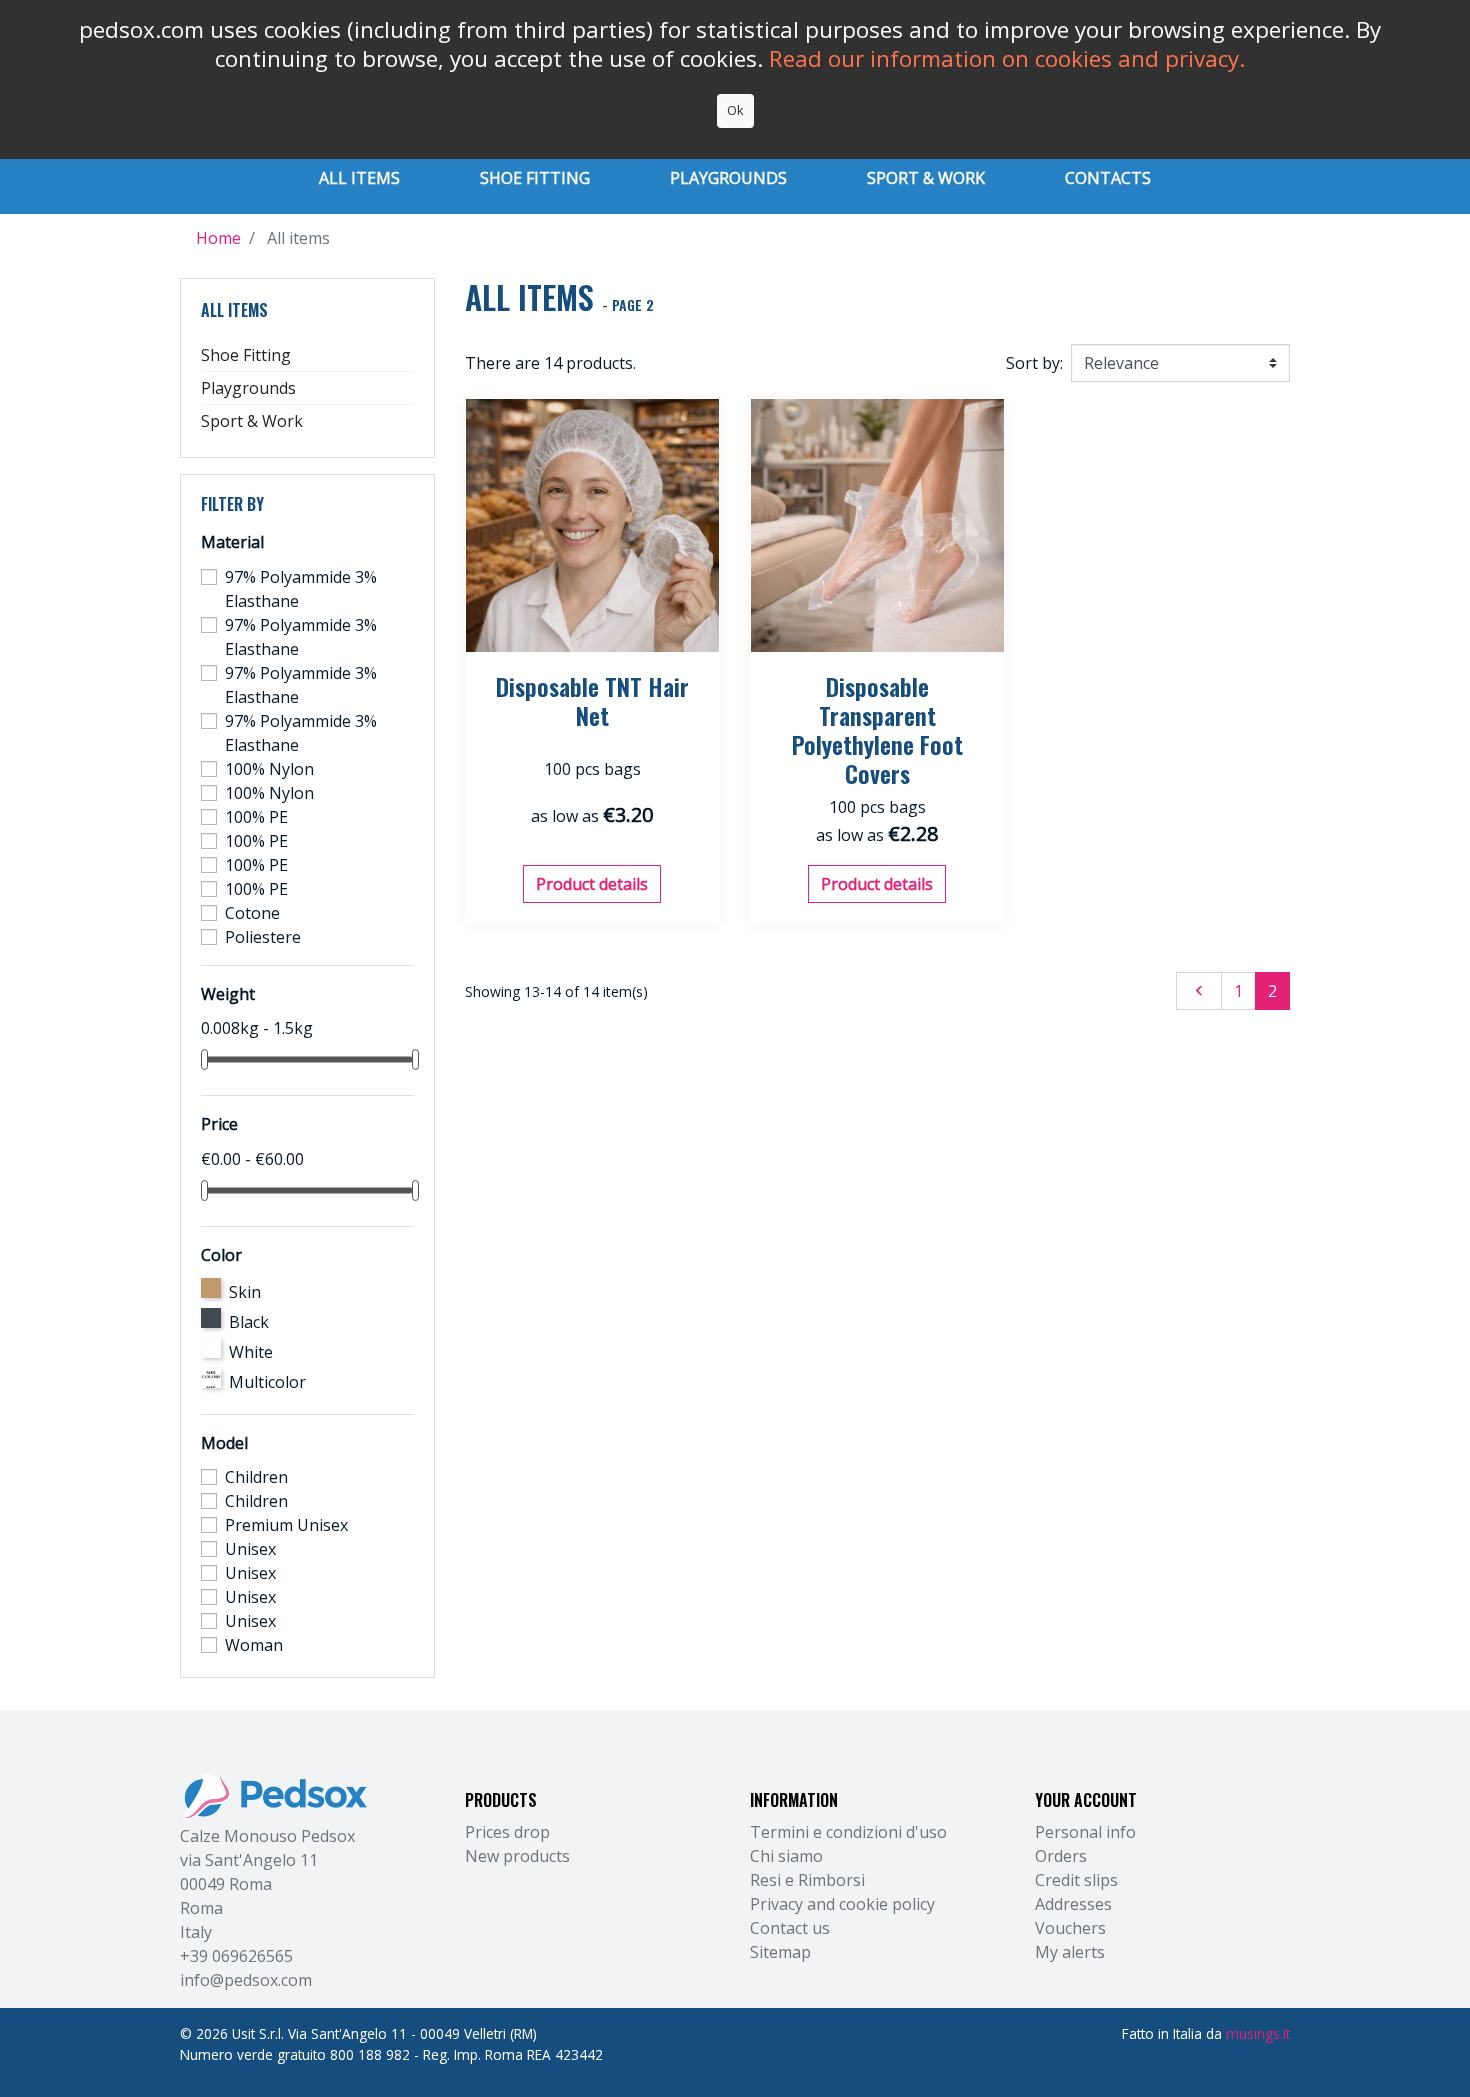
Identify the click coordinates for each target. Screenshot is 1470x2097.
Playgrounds (248, 388)
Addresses (1073, 1904)
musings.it (1258, 2033)
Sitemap (780, 1952)
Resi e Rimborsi (807, 1880)
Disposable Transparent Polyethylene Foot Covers (877, 729)
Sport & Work (252, 421)
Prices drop (507, 1832)
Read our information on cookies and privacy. (1007, 58)
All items (234, 310)
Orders (1061, 1856)
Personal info (1085, 1832)
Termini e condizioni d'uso (848, 1832)
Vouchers (1070, 1928)
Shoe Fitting (246, 355)
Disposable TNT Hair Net (592, 700)
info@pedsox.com (246, 1980)
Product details (592, 884)
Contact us (790, 1928)
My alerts (1070, 1952)
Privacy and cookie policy (842, 1904)
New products (517, 1856)
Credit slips (1076, 1880)
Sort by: (1034, 363)
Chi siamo (786, 1856)
